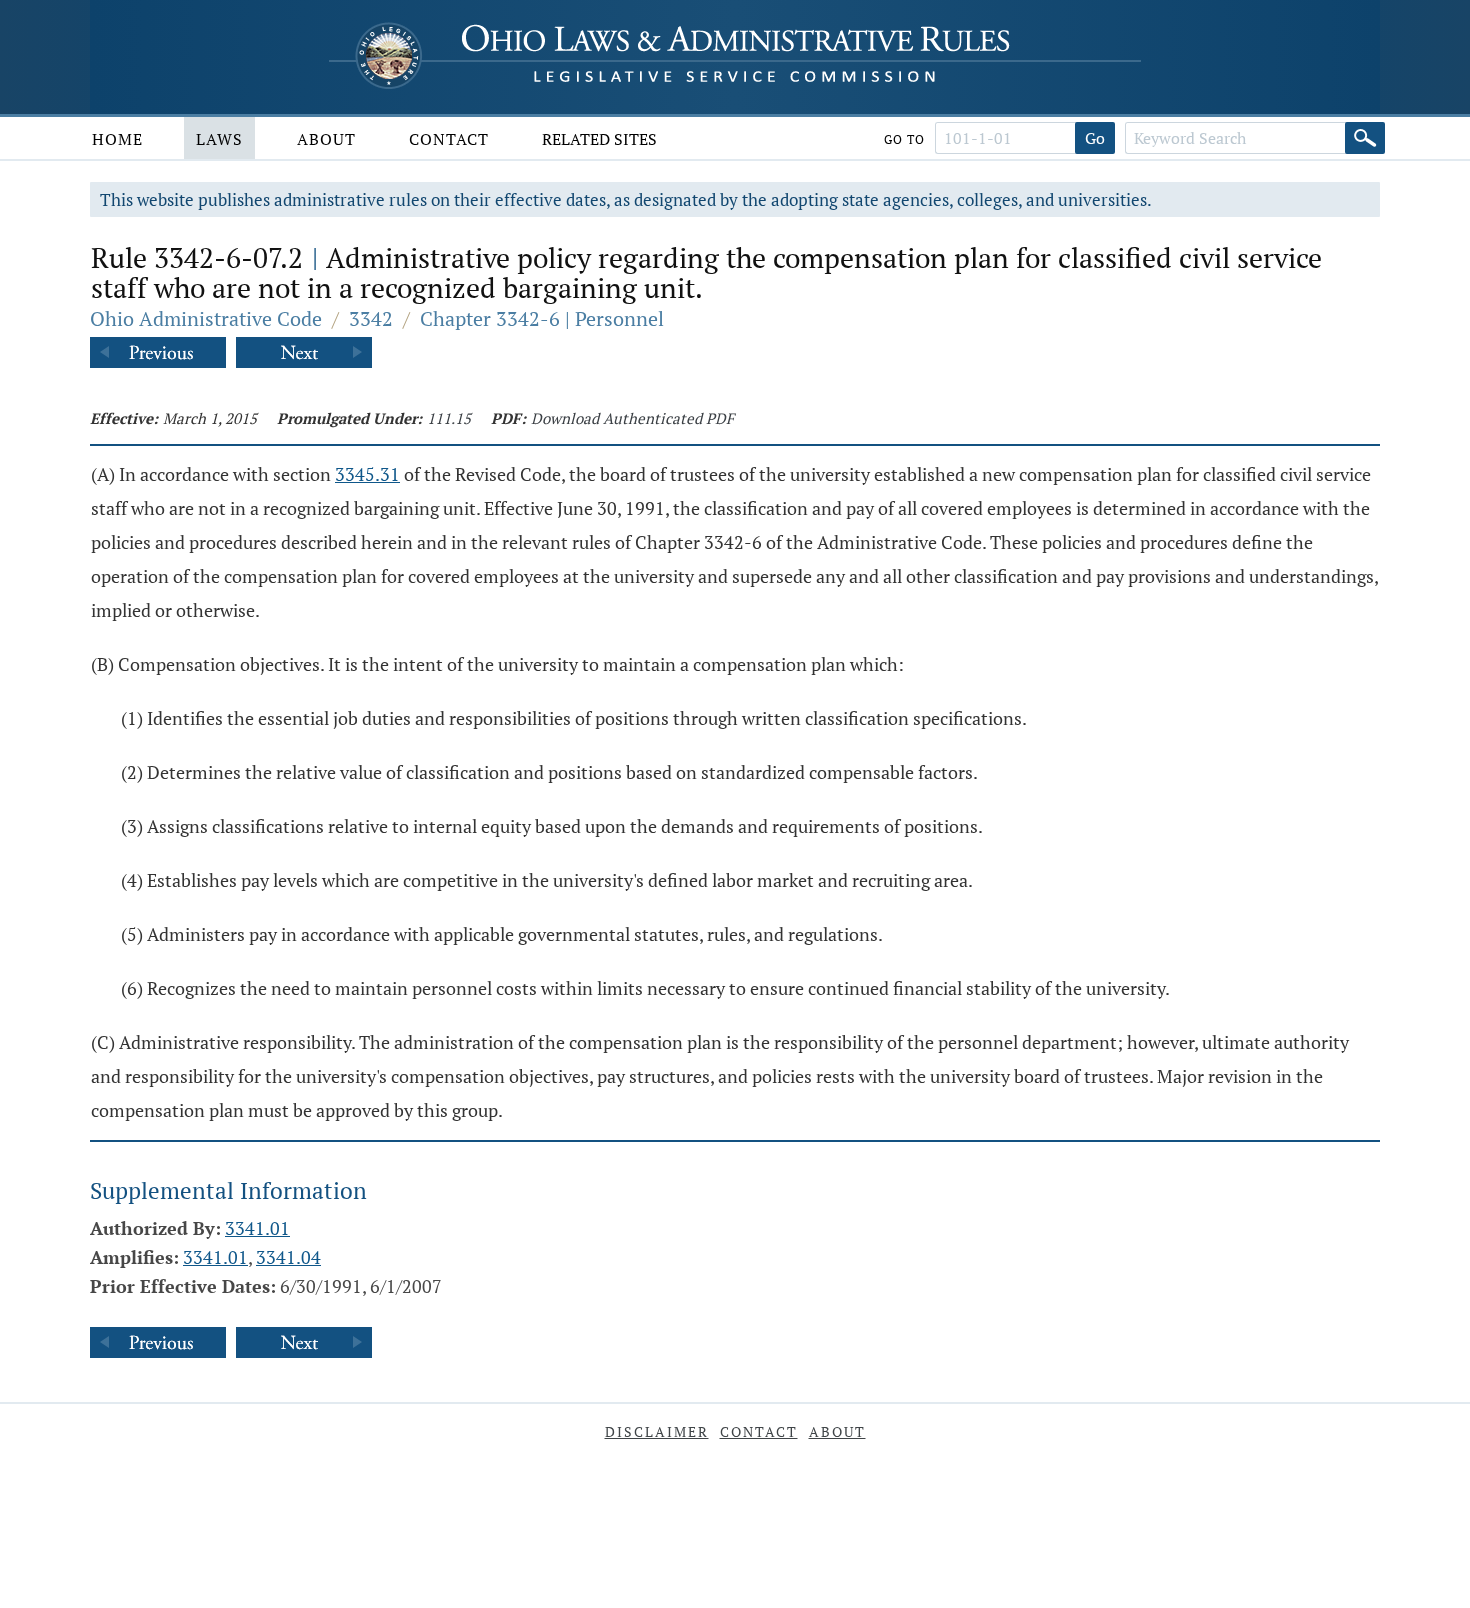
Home (117, 139)
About (326, 139)
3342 (371, 318)
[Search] (1365, 138)
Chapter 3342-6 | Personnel (542, 318)
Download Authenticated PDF (632, 418)
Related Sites (599, 139)
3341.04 (288, 1257)
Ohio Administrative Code (206, 318)
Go (1095, 138)
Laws (219, 139)
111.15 (449, 418)
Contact (449, 139)
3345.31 (367, 474)
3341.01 (257, 1228)
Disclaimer (657, 1431)
